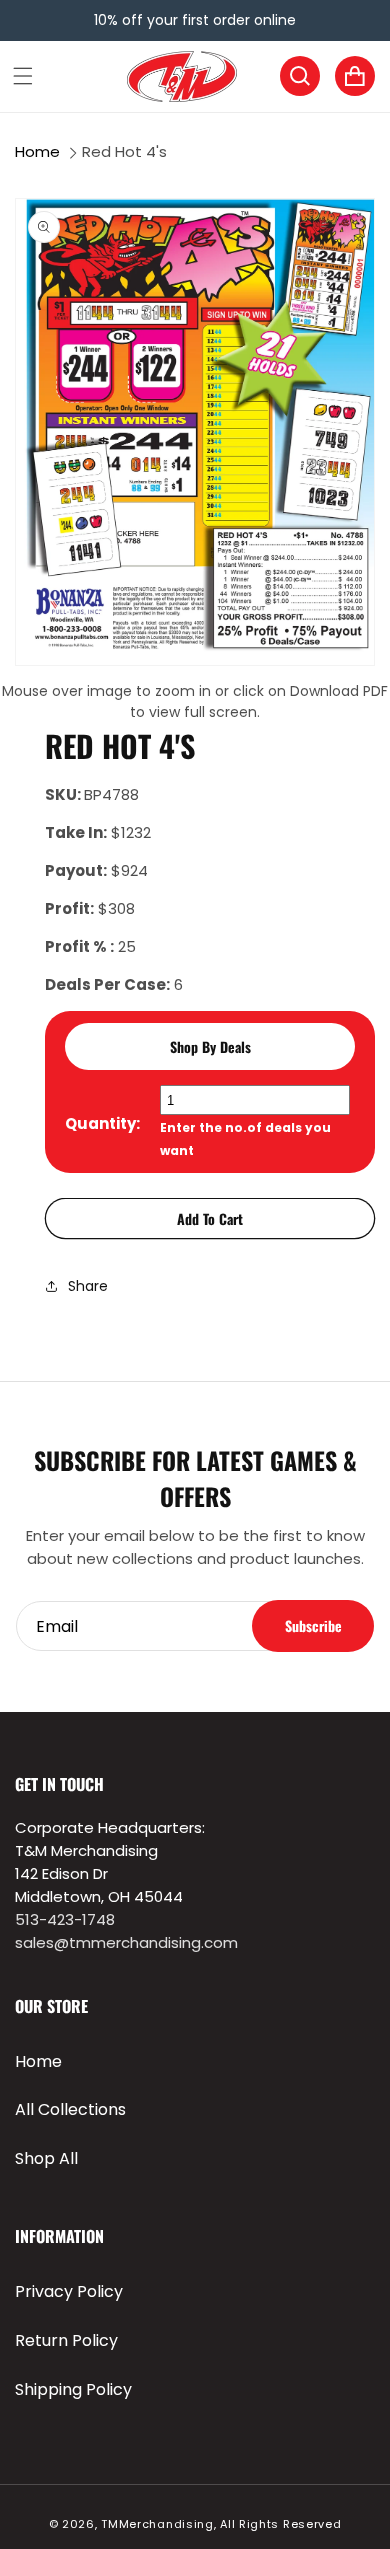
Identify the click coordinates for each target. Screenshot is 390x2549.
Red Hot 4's (124, 151)
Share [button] (88, 1286)
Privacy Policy (69, 2291)
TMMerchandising (157, 2524)
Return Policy (66, 2340)
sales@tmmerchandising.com (126, 1942)
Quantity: (102, 1123)
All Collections (70, 2109)
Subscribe (313, 1625)
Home (37, 151)
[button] (23, 76)
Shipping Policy (73, 2389)
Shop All (46, 2158)
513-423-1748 (65, 1919)
